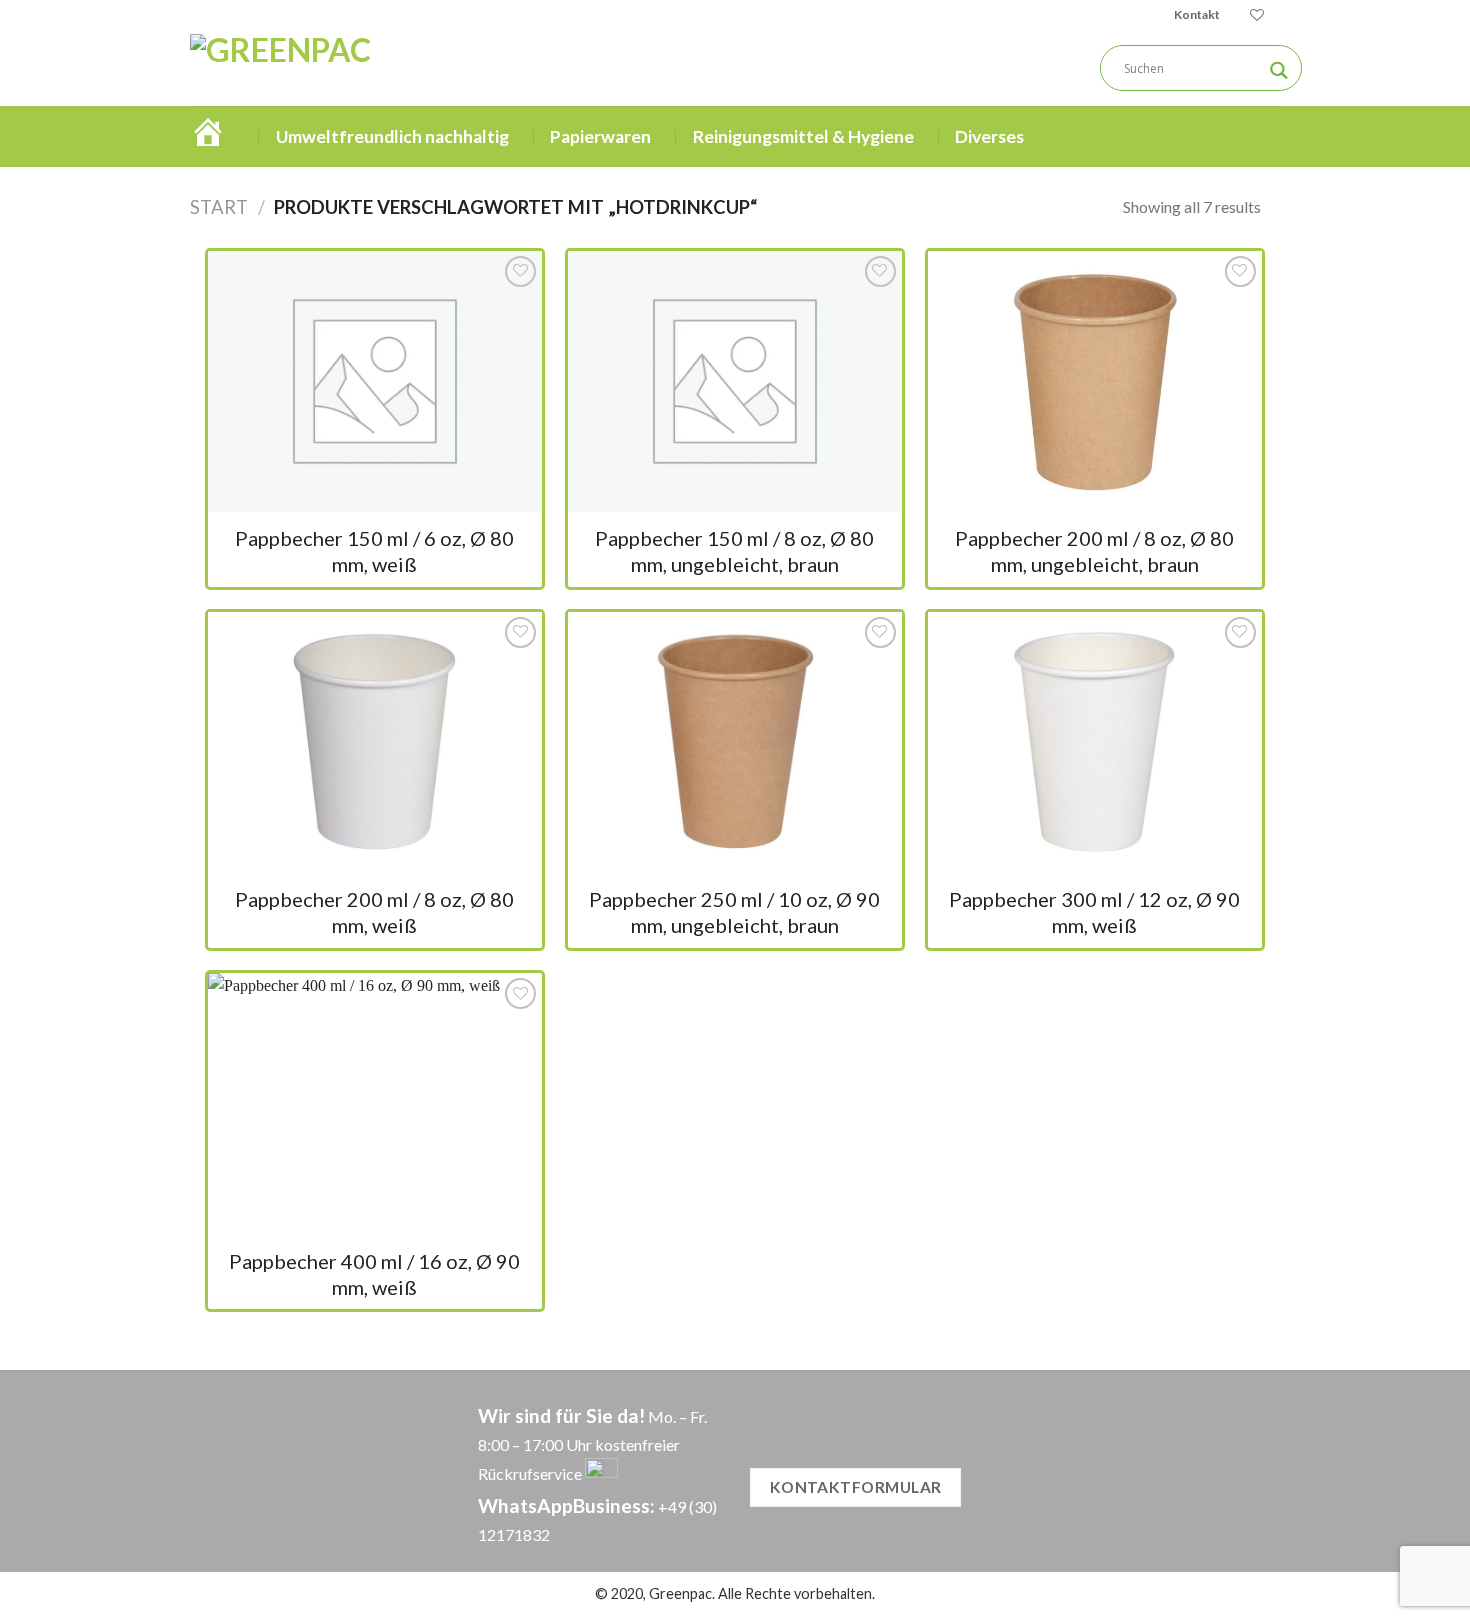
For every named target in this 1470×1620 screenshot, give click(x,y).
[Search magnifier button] (1279, 70)
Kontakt (1197, 14)
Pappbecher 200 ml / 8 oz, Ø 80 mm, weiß (374, 912)
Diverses (989, 136)
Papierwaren (600, 136)
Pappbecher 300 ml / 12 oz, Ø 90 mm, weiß (1094, 912)
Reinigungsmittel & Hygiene (803, 136)
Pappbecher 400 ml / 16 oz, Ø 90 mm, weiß (374, 1274)
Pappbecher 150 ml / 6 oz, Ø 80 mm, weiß (374, 551)
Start (219, 207)
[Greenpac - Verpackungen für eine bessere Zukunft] (363, 68)
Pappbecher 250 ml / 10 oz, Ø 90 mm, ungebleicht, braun (734, 912)
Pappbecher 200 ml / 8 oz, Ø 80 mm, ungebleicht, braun (1094, 551)
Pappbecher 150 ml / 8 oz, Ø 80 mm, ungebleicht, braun (734, 551)
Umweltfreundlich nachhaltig (392, 136)
